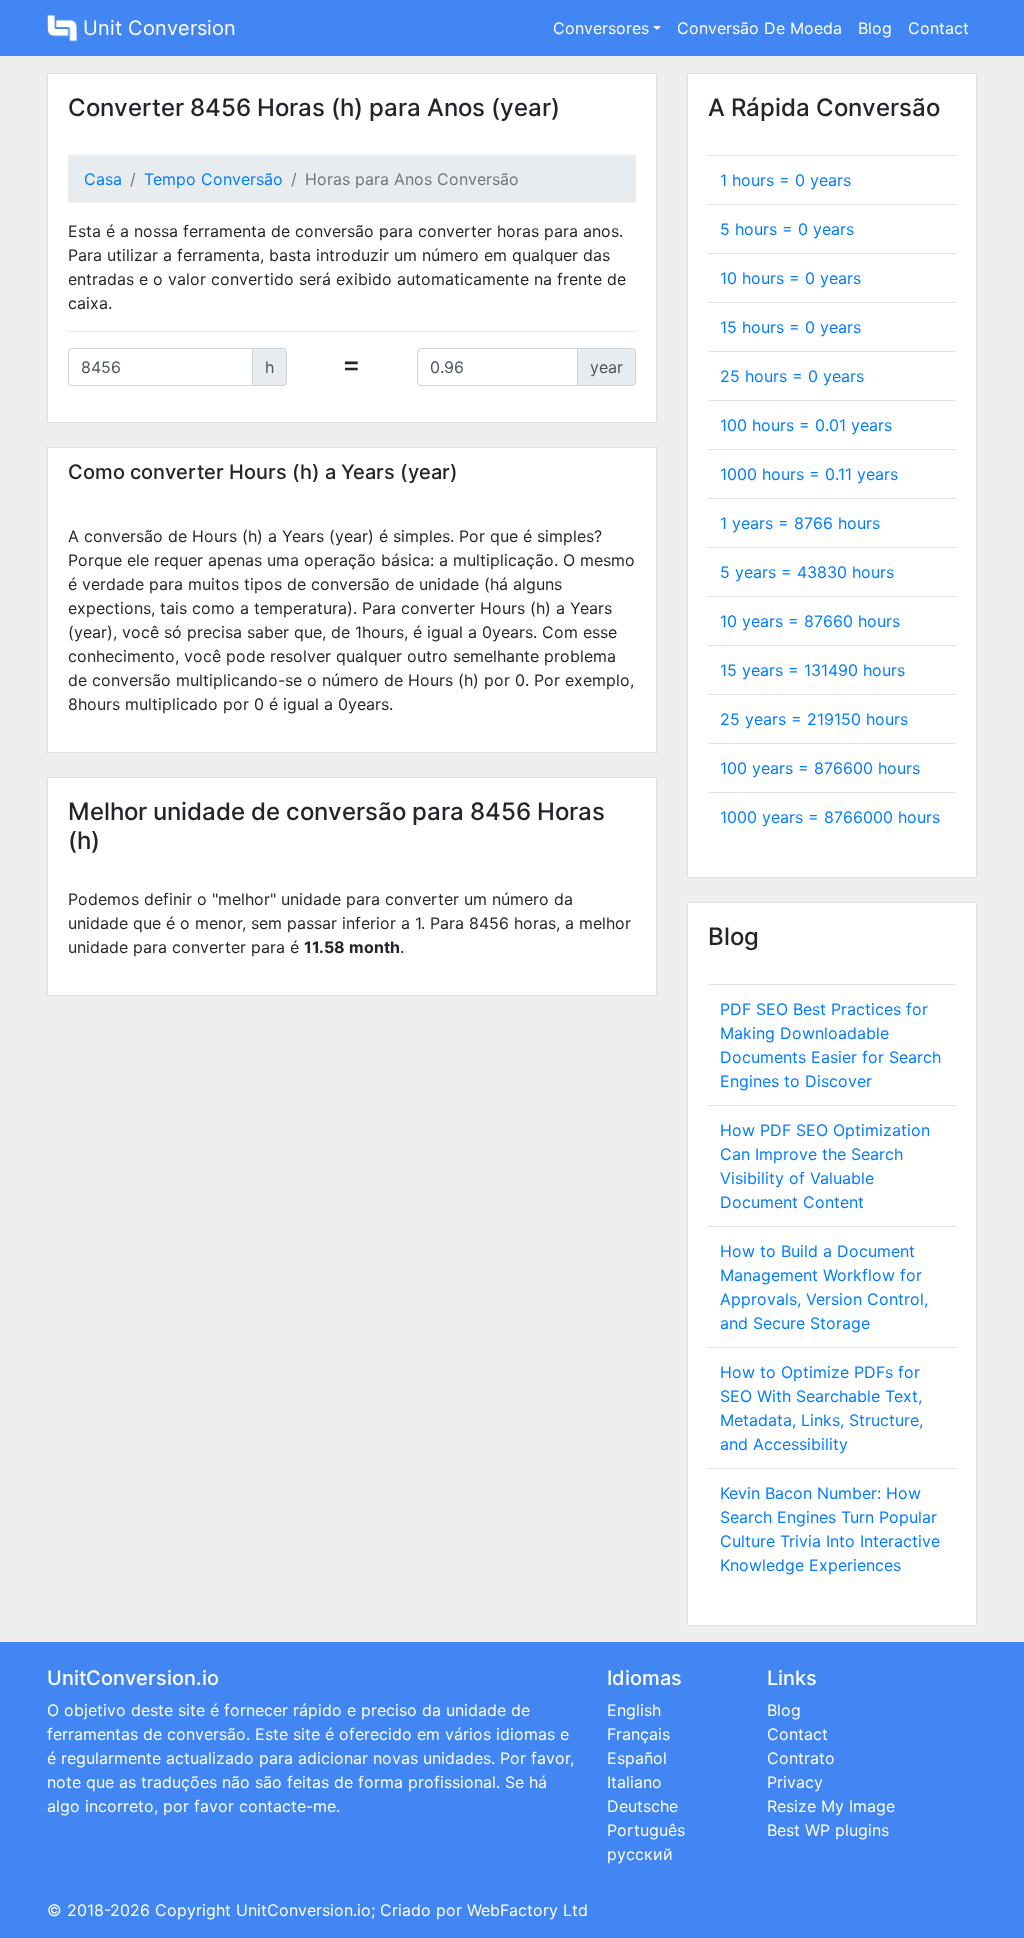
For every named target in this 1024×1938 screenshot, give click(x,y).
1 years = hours (800, 523)
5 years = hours (807, 572)
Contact (938, 28)
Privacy (795, 1782)
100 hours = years (806, 425)
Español (637, 1758)
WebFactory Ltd (527, 1910)
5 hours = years (787, 229)
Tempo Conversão (213, 179)
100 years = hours (820, 768)
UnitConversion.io (303, 1910)
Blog (875, 28)
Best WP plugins (828, 1830)
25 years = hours (814, 719)
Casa (103, 179)
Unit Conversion (156, 28)
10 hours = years (790, 278)
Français (638, 1734)
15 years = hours (812, 670)
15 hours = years (790, 327)
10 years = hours (810, 621)
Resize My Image (831, 1806)
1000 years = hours (830, 817)
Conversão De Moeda (759, 28)
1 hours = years (785, 180)
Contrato (801, 1758)
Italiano (634, 1782)
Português (646, 1830)
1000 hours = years (809, 474)
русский (640, 1854)
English (634, 1710)
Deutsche (642, 1806)
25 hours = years (792, 376)
